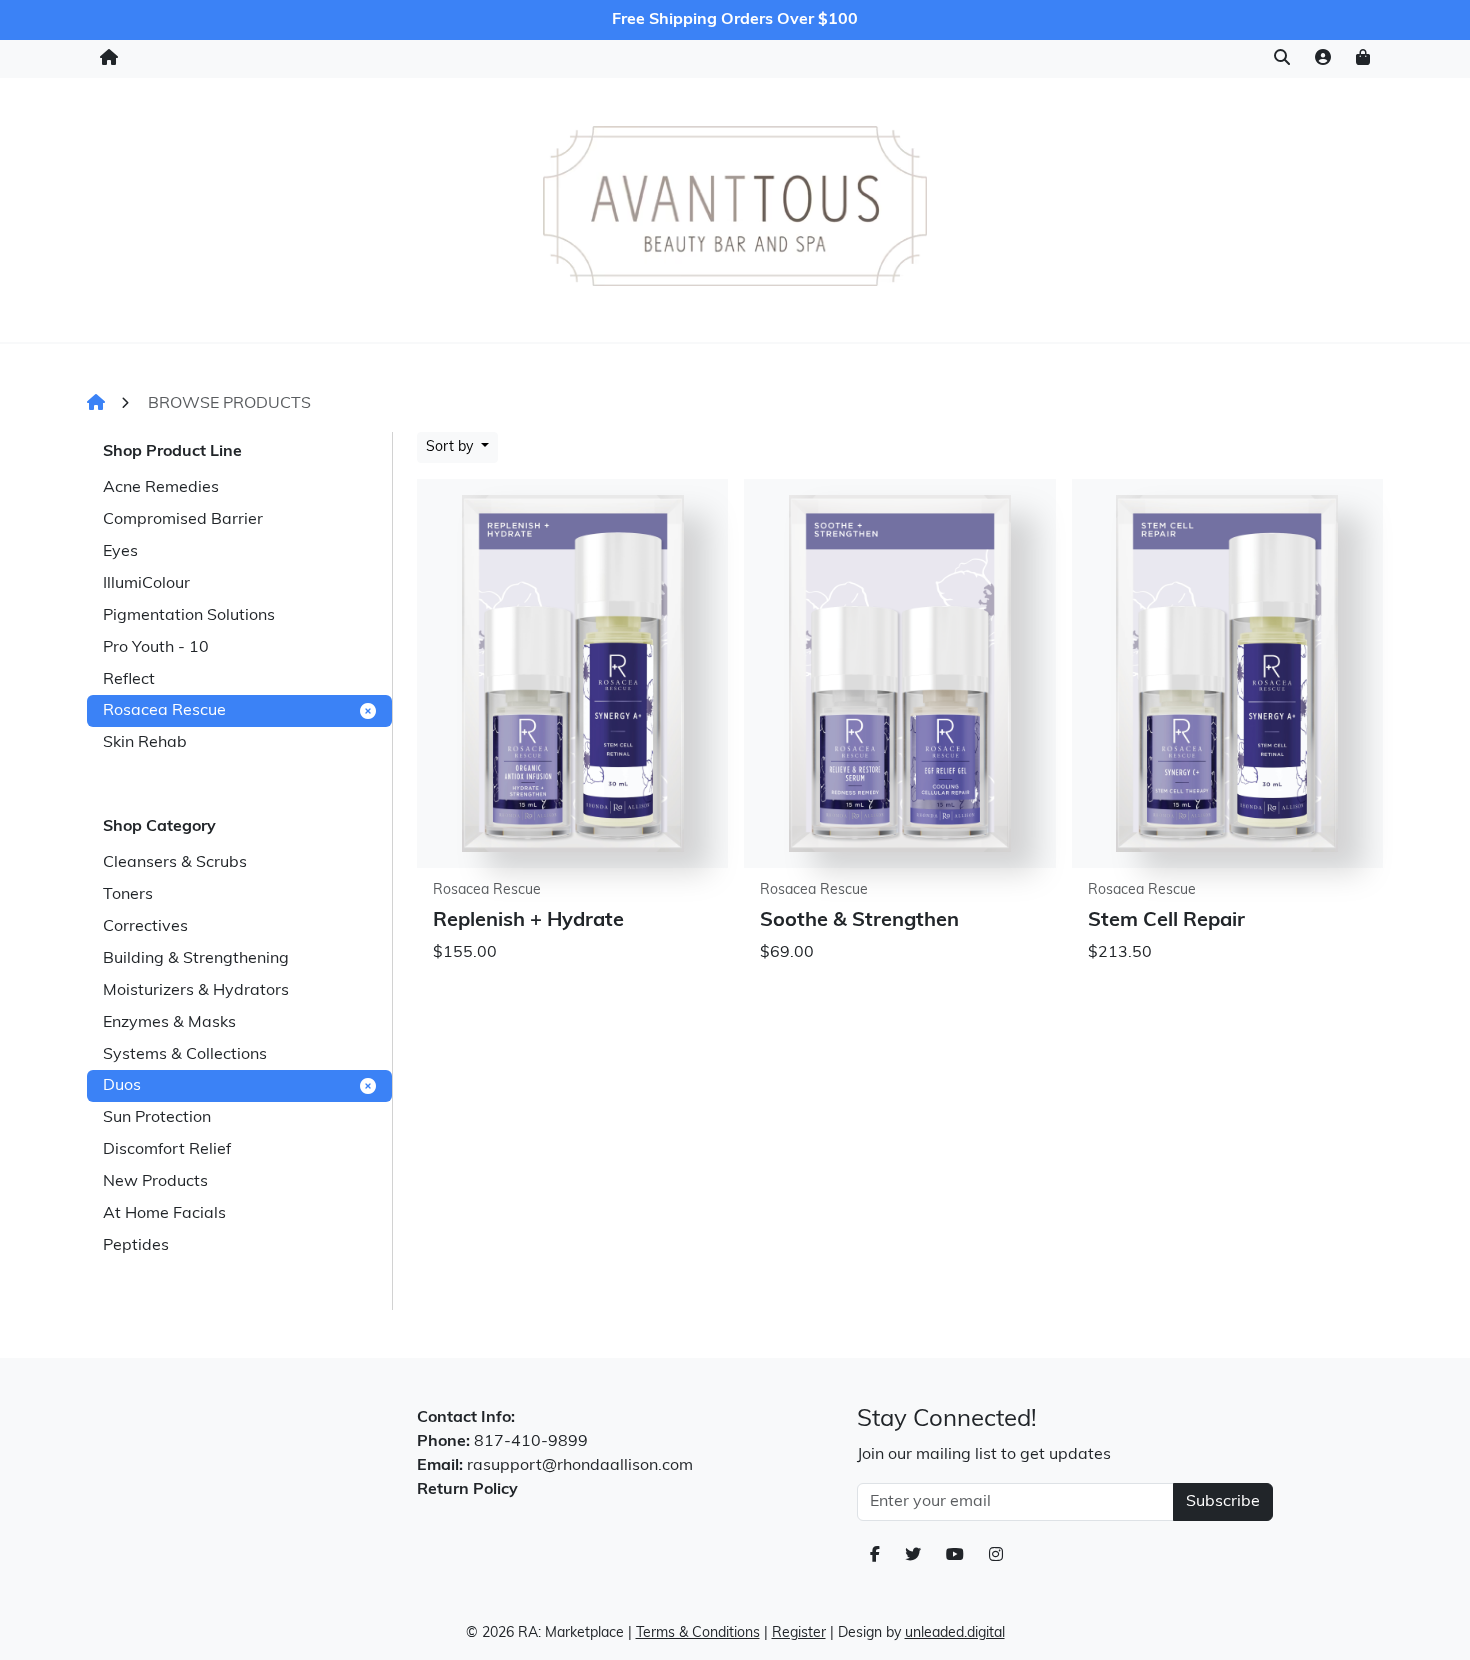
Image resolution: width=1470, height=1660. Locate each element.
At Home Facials (164, 1214)
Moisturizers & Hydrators (196, 991)
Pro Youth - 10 (156, 648)
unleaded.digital (955, 1633)
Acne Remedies (161, 488)
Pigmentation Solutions (189, 616)
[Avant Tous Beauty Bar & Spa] (734, 206)
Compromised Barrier (183, 520)
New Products (155, 1182)
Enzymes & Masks (169, 1023)
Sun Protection (157, 1118)
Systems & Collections (185, 1055)
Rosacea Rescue (164, 711)
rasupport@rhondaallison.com (580, 1466)
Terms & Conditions (698, 1633)
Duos (122, 1086)
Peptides (136, 1246)
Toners (128, 895)
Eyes (120, 552)
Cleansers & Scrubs (175, 863)
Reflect (129, 680)
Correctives (145, 927)
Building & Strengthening (196, 959)
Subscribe (1223, 1502)
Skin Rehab (145, 743)
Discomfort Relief (167, 1150)
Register (799, 1633)
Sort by (451, 447)
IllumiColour (146, 584)
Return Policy (467, 1490)
